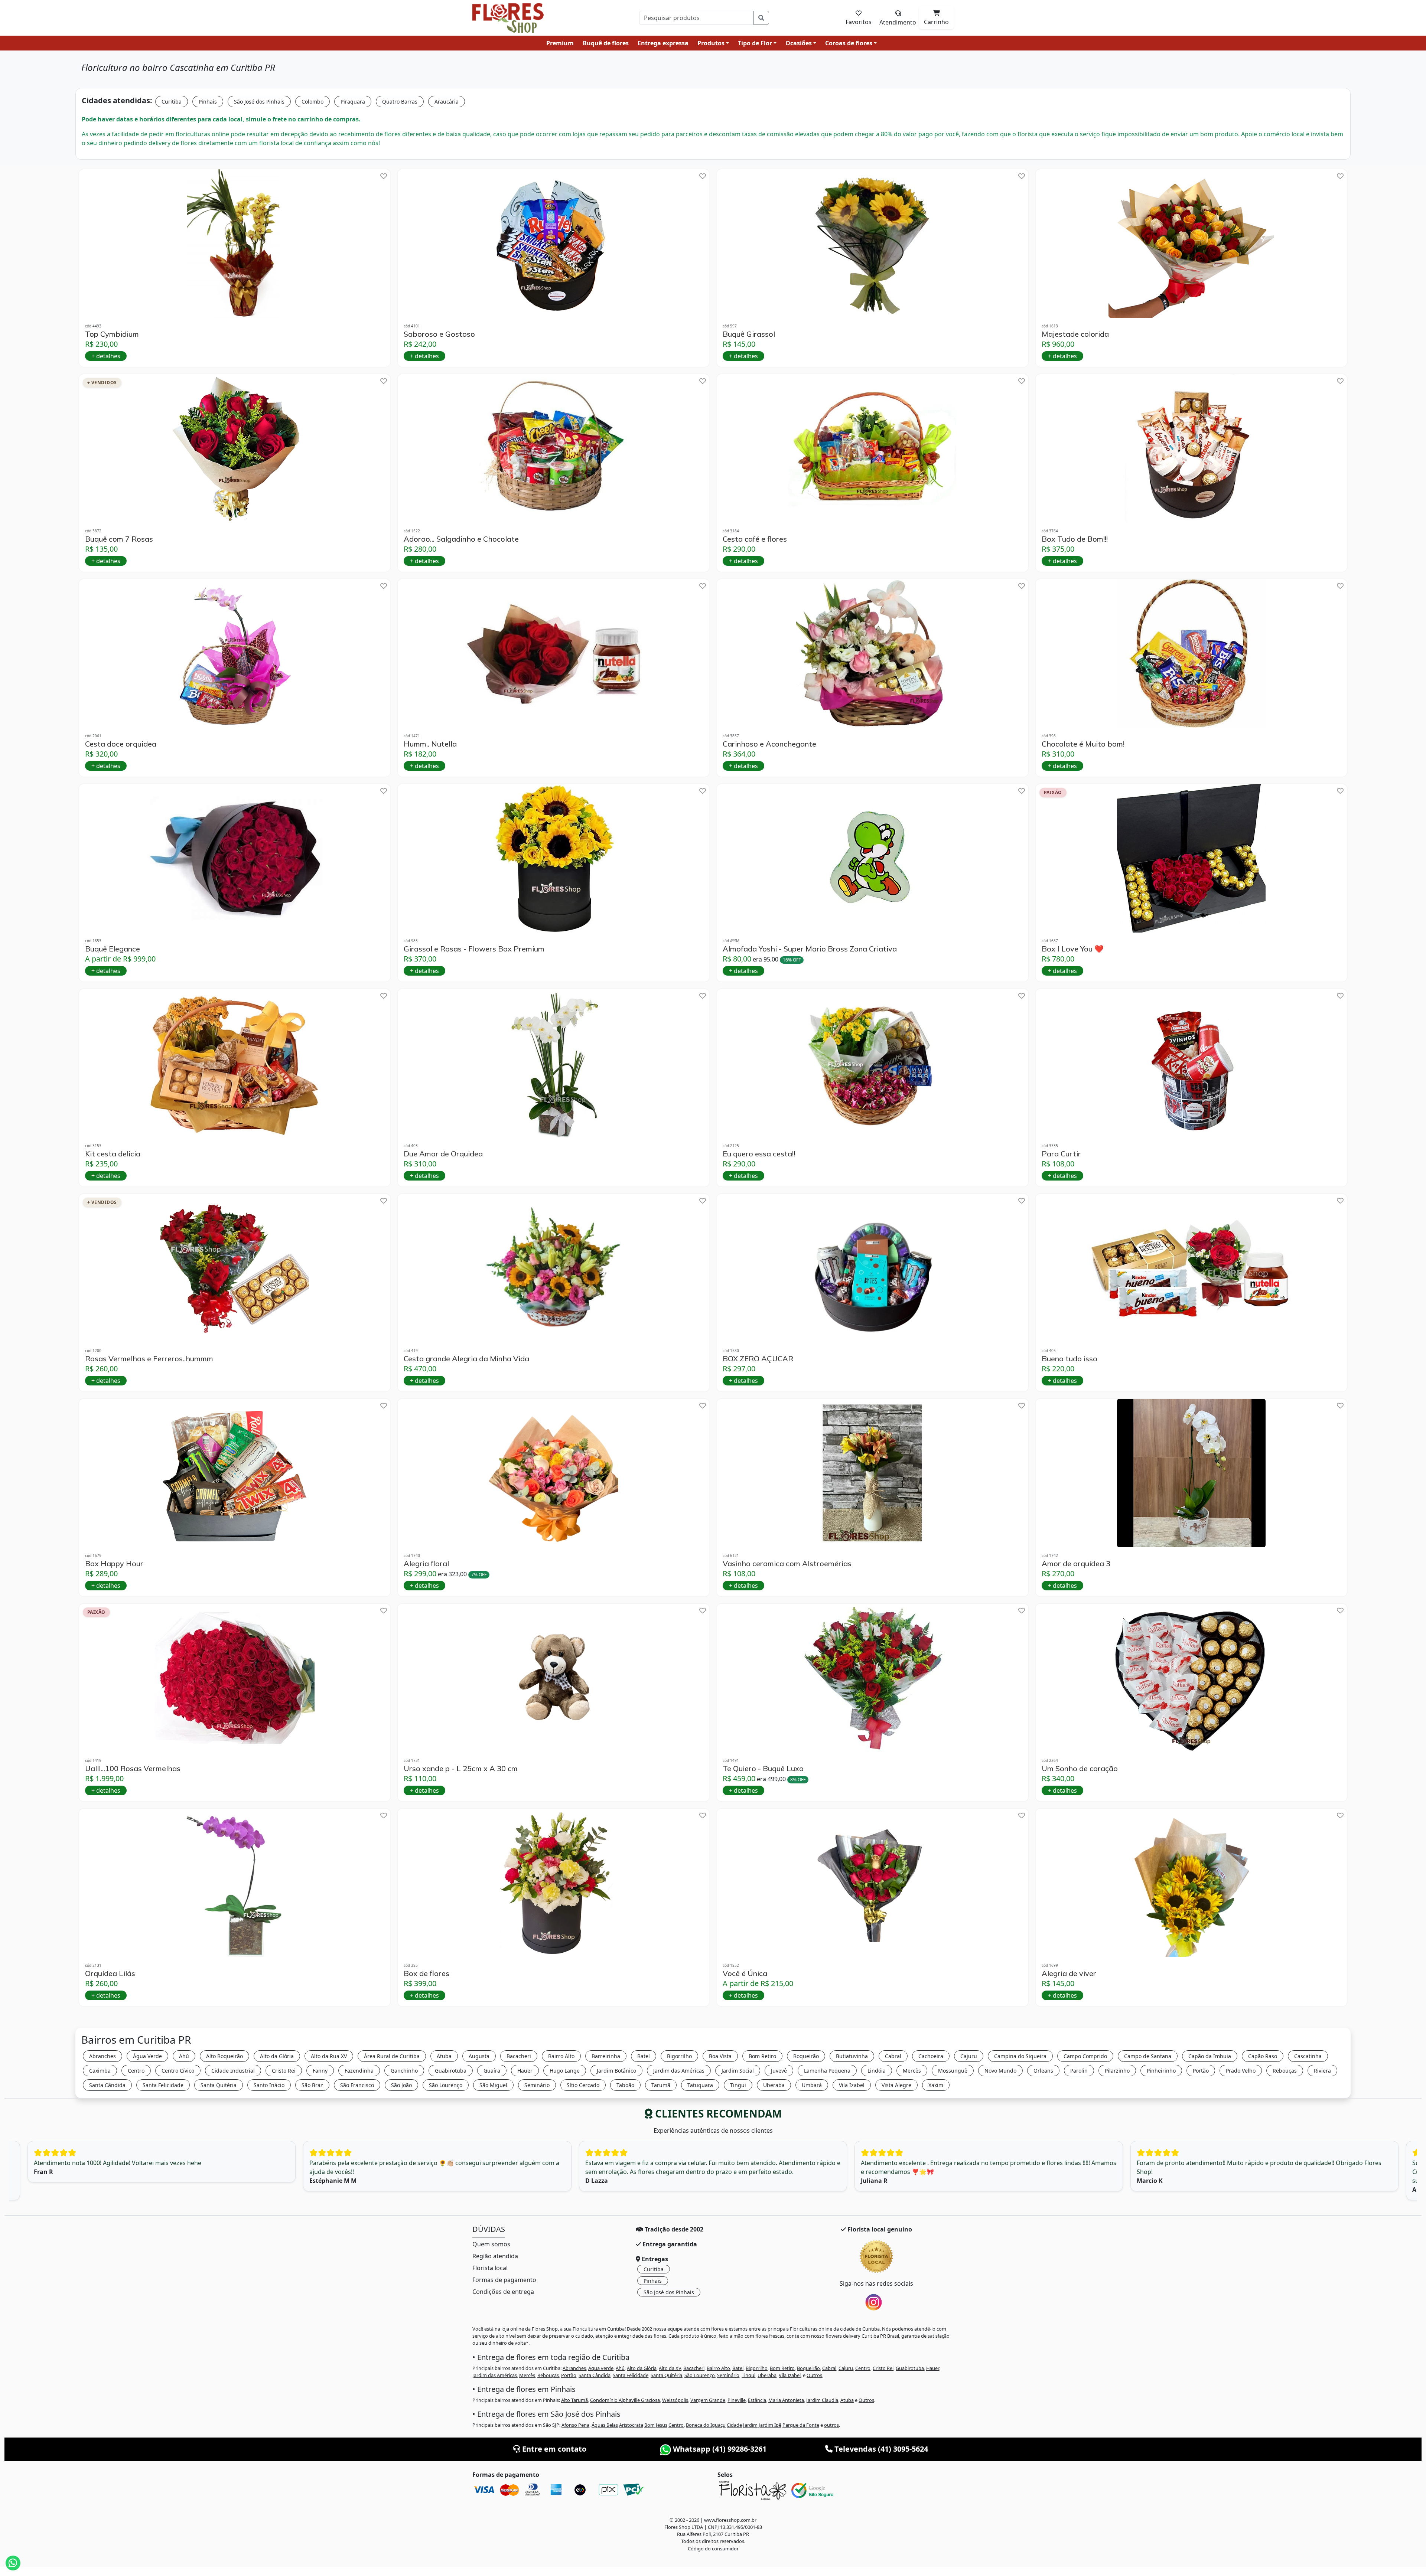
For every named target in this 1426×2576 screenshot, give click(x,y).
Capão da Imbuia (1210, 2056)
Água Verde (147, 2056)
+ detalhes (106, 356)
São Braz (312, 2085)
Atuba (444, 2056)
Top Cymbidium (112, 334)
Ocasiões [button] (799, 43)
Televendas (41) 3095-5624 (880, 2449)
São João (401, 2085)
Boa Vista (720, 2056)
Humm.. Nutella (430, 744)
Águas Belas (605, 2425)
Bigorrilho (679, 2056)
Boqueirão (806, 2056)
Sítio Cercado (583, 2085)
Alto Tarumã (574, 2400)
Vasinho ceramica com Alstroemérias (787, 1564)
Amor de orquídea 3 (1076, 1564)
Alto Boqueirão (224, 2056)
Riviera (1322, 2071)
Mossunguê (953, 2071)
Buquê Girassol (749, 334)
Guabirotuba (451, 2071)
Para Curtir (1061, 1154)
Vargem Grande (708, 2400)
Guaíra (492, 2071)
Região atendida (495, 2256)
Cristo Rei (284, 2071)
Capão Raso (1263, 2056)
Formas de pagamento (504, 2280)
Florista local (490, 2268)
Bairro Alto (561, 2056)
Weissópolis (675, 2400)
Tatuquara (700, 2085)
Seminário (537, 2085)
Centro (136, 2071)
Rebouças (1285, 2071)
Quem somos (491, 2244)
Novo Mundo (1000, 2071)
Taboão (625, 2085)
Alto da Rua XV (329, 2056)
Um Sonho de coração (1080, 1769)
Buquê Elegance (113, 949)
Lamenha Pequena (827, 2071)
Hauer (525, 2071)
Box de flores (427, 1973)
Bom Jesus (656, 2425)
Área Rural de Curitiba (392, 2056)
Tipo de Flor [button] (755, 43)
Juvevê (779, 2071)
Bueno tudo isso (1069, 1359)
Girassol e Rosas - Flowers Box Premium (474, 949)
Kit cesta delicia (113, 1154)
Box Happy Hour (114, 1564)
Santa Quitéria (219, 2085)
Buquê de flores (606, 43)
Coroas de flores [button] (849, 43)
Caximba (100, 2071)
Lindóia (877, 2071)
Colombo (312, 102)
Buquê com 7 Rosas (119, 539)
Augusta (479, 2056)
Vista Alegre (896, 2085)
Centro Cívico (178, 2071)
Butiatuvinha (852, 2056)
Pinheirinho (1161, 2071)
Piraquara (353, 102)
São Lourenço (446, 2085)
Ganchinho (404, 2071)
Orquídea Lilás (110, 1973)
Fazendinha (359, 2071)
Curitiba (172, 102)
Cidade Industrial (233, 2071)
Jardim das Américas (679, 2071)
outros (831, 2425)
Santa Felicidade (163, 2085)
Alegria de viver (1069, 1973)
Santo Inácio (269, 2085)
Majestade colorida (1075, 334)
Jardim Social (738, 2071)
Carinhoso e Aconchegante (769, 744)
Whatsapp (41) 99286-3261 (719, 2449)
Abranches (102, 2056)
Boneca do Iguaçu (706, 2425)
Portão (1201, 2071)
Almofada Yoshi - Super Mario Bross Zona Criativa (810, 949)
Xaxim (936, 2085)
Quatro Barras (400, 102)
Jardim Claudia (822, 2400)
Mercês (912, 2071)
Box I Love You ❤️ (1073, 949)
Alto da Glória (277, 2056)
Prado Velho (1241, 2071)
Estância (757, 2400)
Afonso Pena (575, 2425)
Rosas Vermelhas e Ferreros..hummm (149, 1359)
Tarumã (661, 2085)
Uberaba (774, 2085)
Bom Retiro (762, 2056)
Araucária (447, 102)
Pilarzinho (1117, 2071)
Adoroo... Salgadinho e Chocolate (461, 539)
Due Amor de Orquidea (443, 1154)
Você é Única (745, 1973)
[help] (384, 176)
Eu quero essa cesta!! (759, 1154)
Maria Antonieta (786, 2400)
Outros (814, 2375)
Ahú (184, 2056)
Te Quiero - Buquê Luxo (763, 1769)
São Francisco (357, 2085)
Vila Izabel (852, 2085)
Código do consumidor (713, 2549)
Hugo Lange (565, 2071)
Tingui (738, 2085)
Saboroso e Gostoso (439, 334)
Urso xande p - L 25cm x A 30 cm (461, 1769)
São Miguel (493, 2085)
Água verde (601, 2368)
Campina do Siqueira (1020, 2056)
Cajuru (969, 2056)
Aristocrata (631, 2425)
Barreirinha (606, 2056)
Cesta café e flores (755, 539)
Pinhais (208, 102)
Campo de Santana (1148, 2056)
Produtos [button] (711, 43)
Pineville (737, 2400)
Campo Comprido (1085, 2056)
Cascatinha (1308, 2056)
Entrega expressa (663, 43)
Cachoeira (931, 2056)
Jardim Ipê (770, 2425)
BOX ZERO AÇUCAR (758, 1359)
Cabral (893, 2056)
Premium (560, 43)
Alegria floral (426, 1564)
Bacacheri (519, 2056)
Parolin (1079, 2071)
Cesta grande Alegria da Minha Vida (466, 1359)
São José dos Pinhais (259, 102)
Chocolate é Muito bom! (1083, 744)
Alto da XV (670, 2368)
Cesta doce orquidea (121, 744)
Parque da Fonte (801, 2425)
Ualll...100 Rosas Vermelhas (133, 1769)
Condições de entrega (503, 2292)
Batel (644, 2056)
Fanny (320, 2071)
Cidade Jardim (742, 2425)
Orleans (1043, 2071)
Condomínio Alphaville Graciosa (625, 2400)
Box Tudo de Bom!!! (1075, 539)
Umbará (812, 2085)
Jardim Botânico (616, 2071)
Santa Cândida (107, 2085)
